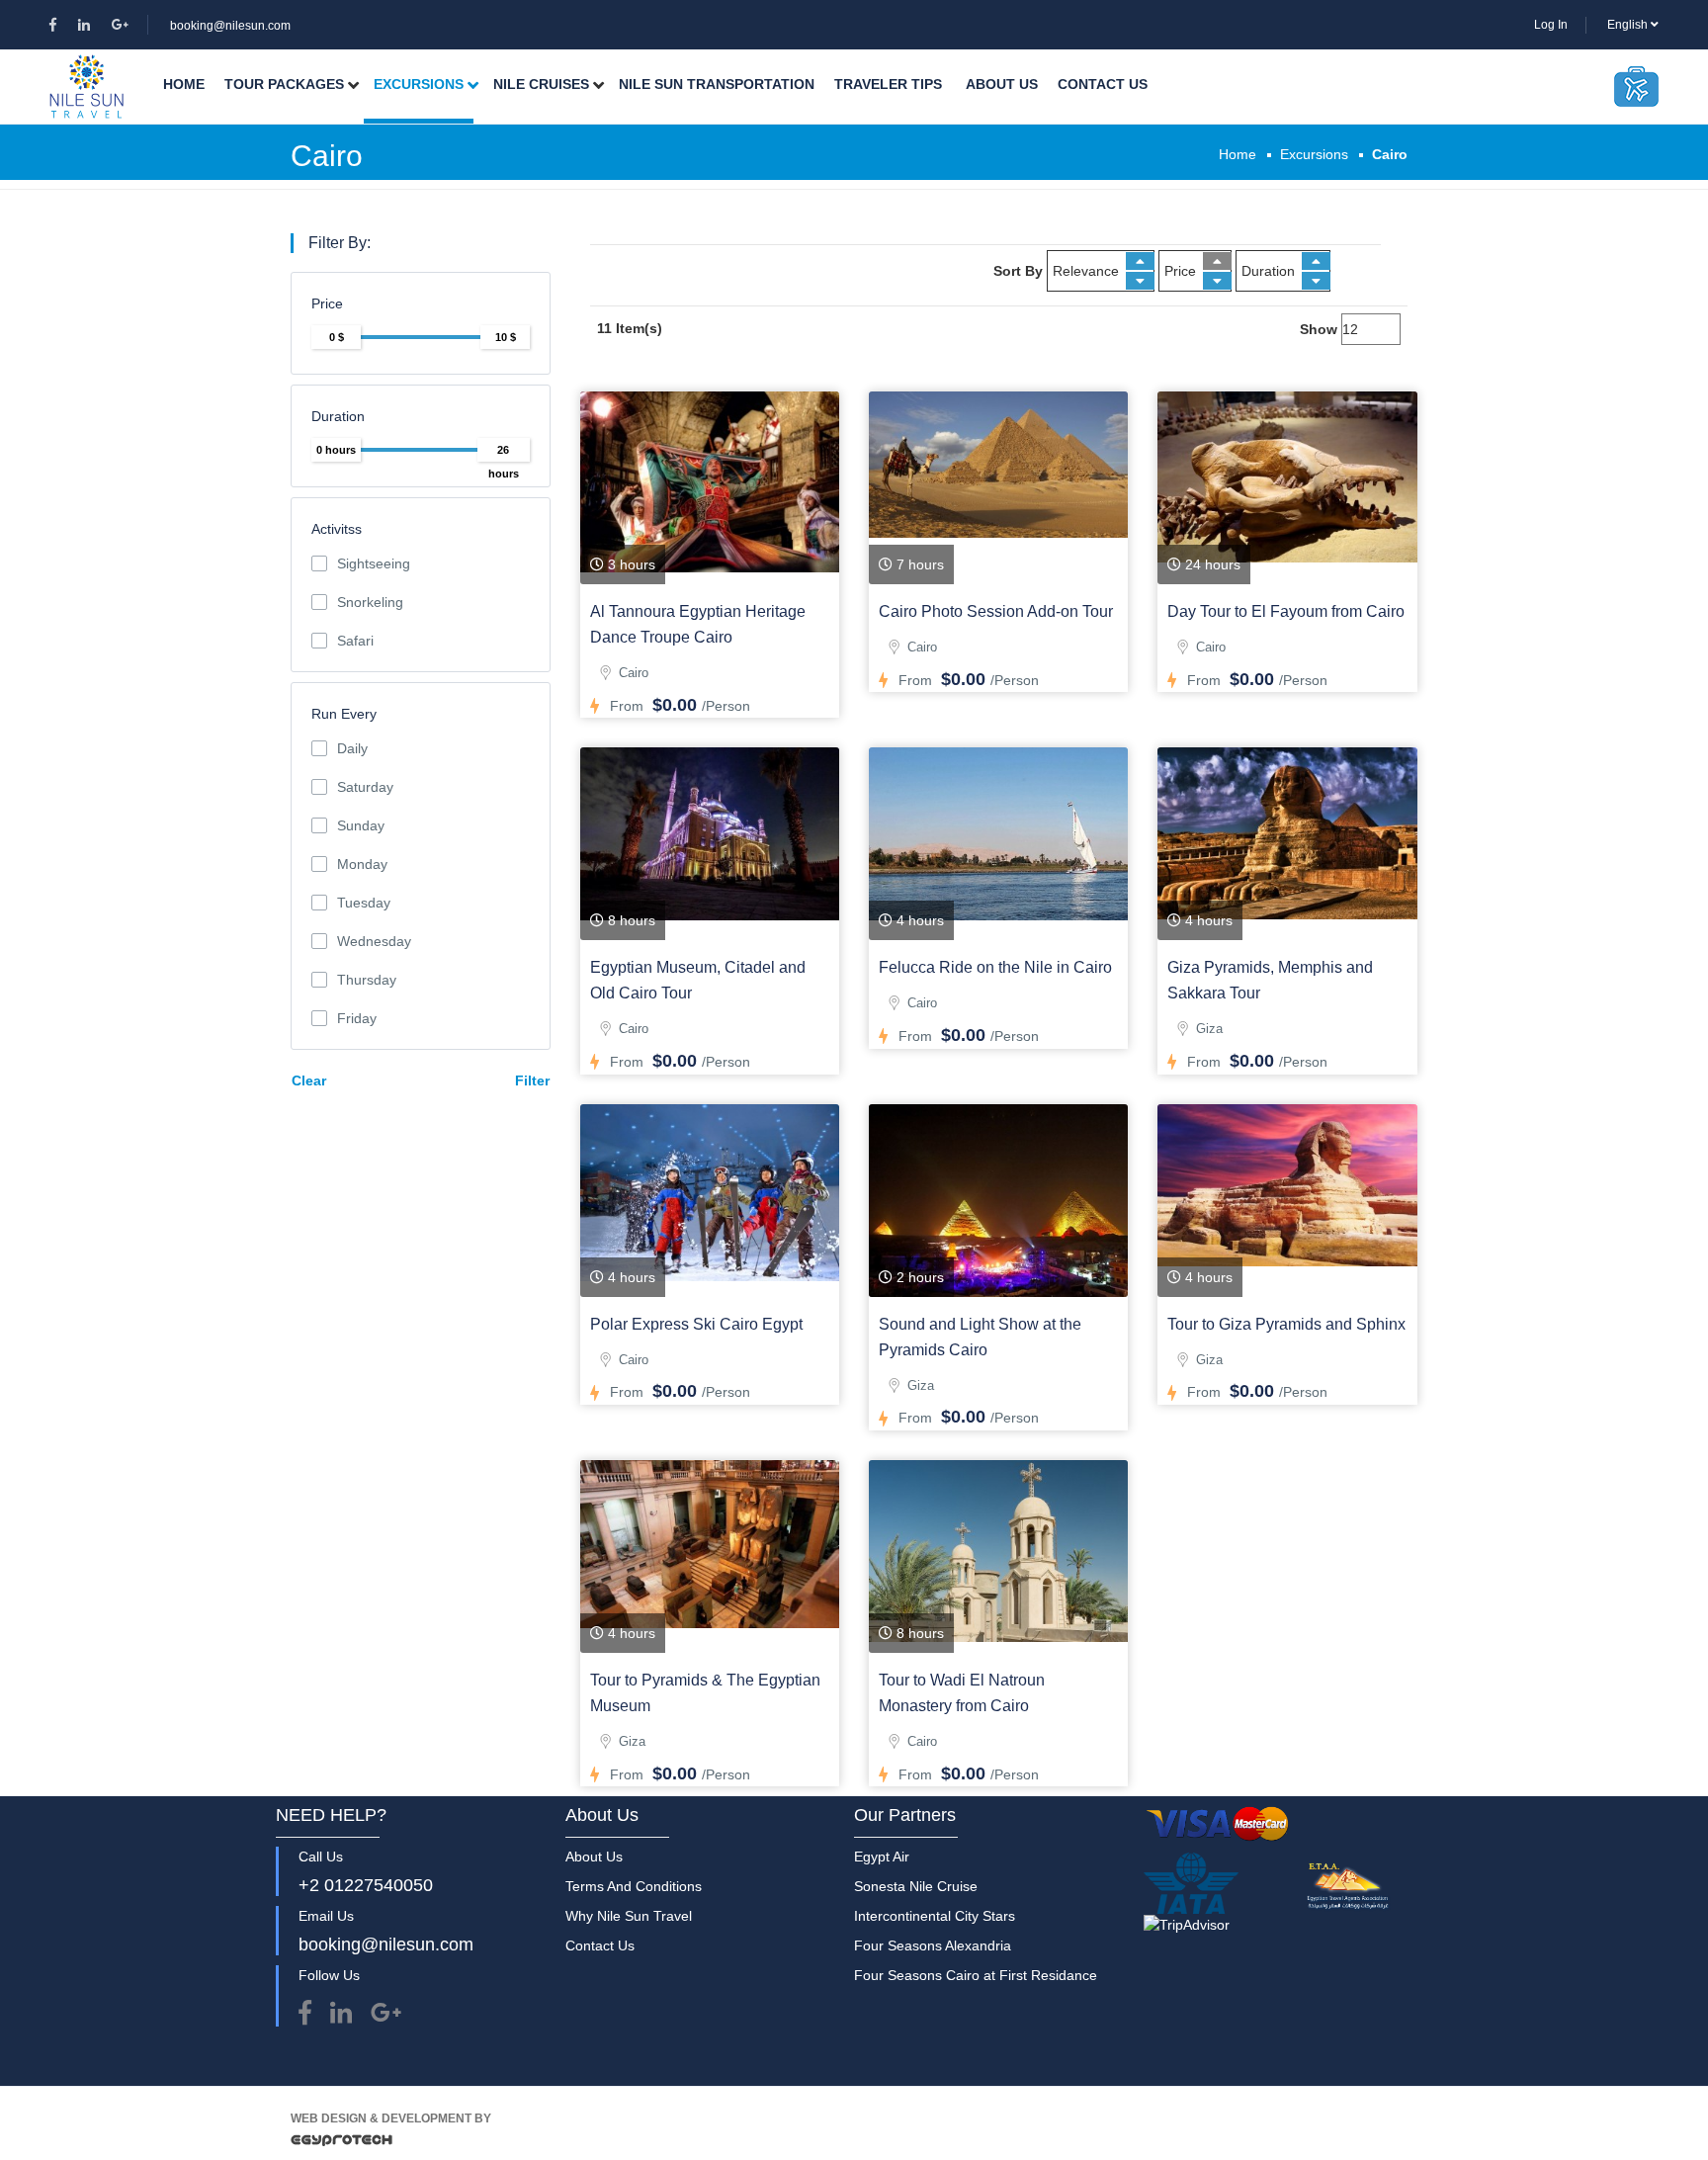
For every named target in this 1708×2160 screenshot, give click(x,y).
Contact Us (1103, 84)
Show (1319, 329)
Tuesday (364, 903)
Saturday (365, 787)
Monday (362, 864)
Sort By (1018, 271)
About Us (1002, 84)
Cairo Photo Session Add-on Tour (996, 611)
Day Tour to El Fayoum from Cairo (1286, 611)
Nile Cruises (541, 84)
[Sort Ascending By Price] (1217, 261)
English (1629, 25)
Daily (352, 748)
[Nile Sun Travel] (86, 86)
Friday (357, 1018)
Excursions (419, 84)
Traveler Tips (888, 84)
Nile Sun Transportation (717, 84)
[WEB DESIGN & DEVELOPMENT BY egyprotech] (342, 2145)
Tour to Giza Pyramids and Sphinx (1286, 1324)
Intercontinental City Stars (935, 1916)
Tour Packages (284, 84)
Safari (355, 641)
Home (184, 84)
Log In (1551, 25)
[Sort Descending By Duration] (1316, 281)
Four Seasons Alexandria (933, 1945)
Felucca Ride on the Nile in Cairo (995, 967)
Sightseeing (374, 563)
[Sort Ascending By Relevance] (1140, 261)
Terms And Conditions (634, 1886)
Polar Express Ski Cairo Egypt (696, 1324)
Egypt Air (882, 1857)
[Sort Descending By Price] (1217, 281)
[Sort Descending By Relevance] (1140, 281)
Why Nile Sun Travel (629, 1916)
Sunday (361, 825)
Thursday (367, 980)
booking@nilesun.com (230, 26)
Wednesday (374, 941)
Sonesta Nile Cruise (916, 1886)
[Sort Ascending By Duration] (1316, 261)
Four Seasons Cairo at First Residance (976, 1975)
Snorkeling (370, 602)
